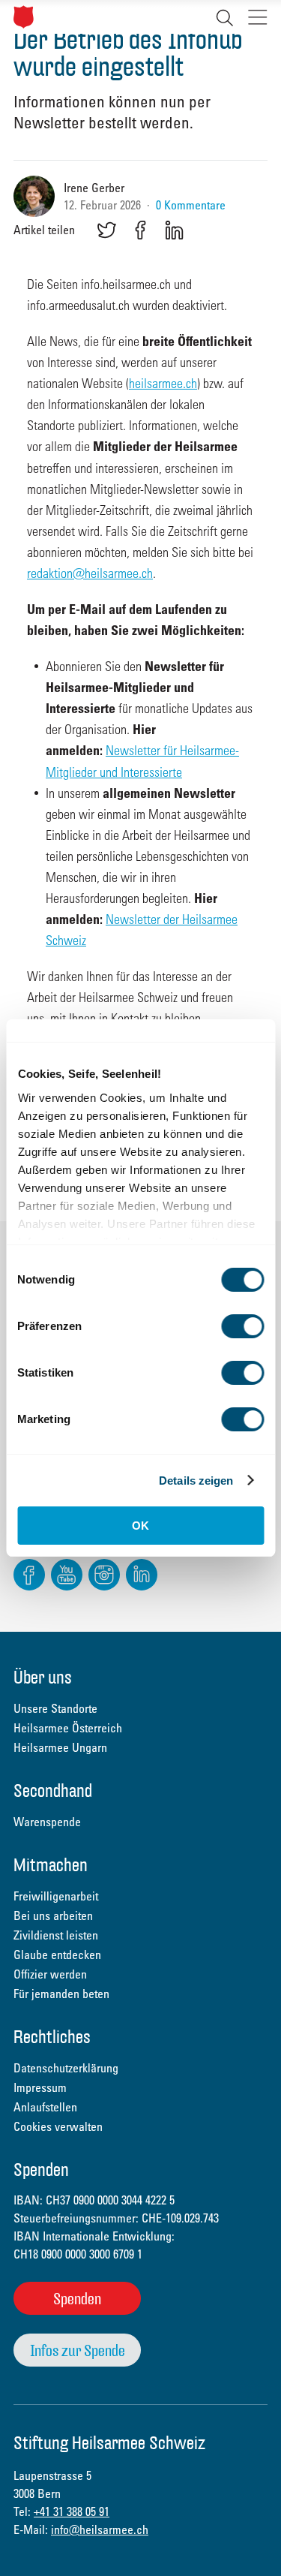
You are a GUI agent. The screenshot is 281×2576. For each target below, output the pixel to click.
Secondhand (53, 1792)
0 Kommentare (191, 205)
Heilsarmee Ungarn (60, 1747)
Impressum (40, 2087)
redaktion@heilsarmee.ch (90, 572)
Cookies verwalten (58, 2126)
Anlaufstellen (45, 2107)
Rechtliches (52, 2038)
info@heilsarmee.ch (100, 2529)
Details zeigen (196, 1481)
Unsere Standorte (55, 1708)
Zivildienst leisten (56, 1935)
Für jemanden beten (61, 1994)
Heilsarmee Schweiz (24, 17)
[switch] (242, 1326)
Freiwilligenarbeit (56, 1896)
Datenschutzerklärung (66, 2068)
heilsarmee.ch (163, 382)
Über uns (43, 1679)
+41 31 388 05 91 (72, 2511)
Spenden (77, 2299)
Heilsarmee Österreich (68, 1728)
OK (140, 1526)
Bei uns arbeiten (53, 1915)
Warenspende (47, 1822)
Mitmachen (51, 1866)
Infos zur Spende (78, 2350)
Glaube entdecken (57, 1955)
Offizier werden (50, 1974)
